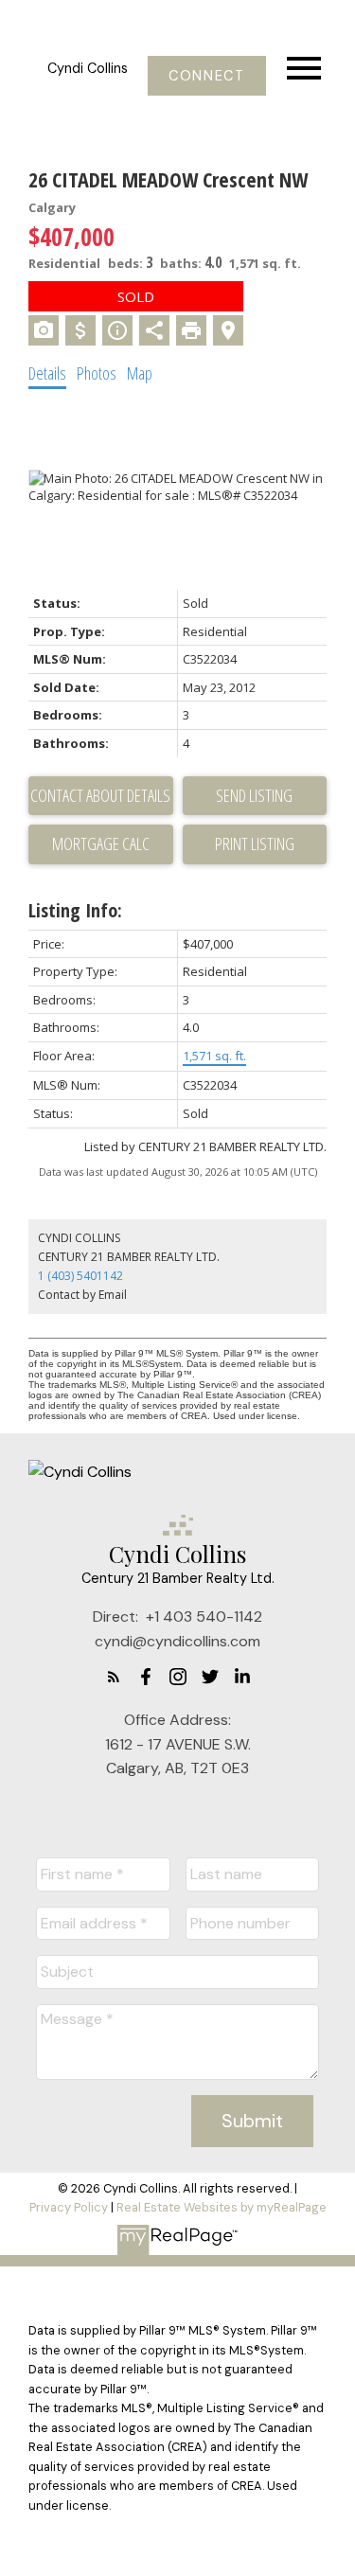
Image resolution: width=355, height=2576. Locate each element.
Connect (206, 76)
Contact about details (100, 795)
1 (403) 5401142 (80, 1276)
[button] (207, 76)
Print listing (255, 844)
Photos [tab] (97, 373)
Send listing (254, 795)
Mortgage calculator (101, 844)
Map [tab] (140, 373)
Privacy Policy (69, 2207)
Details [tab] (47, 373)
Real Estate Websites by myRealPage (222, 2207)
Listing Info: (75, 910)
